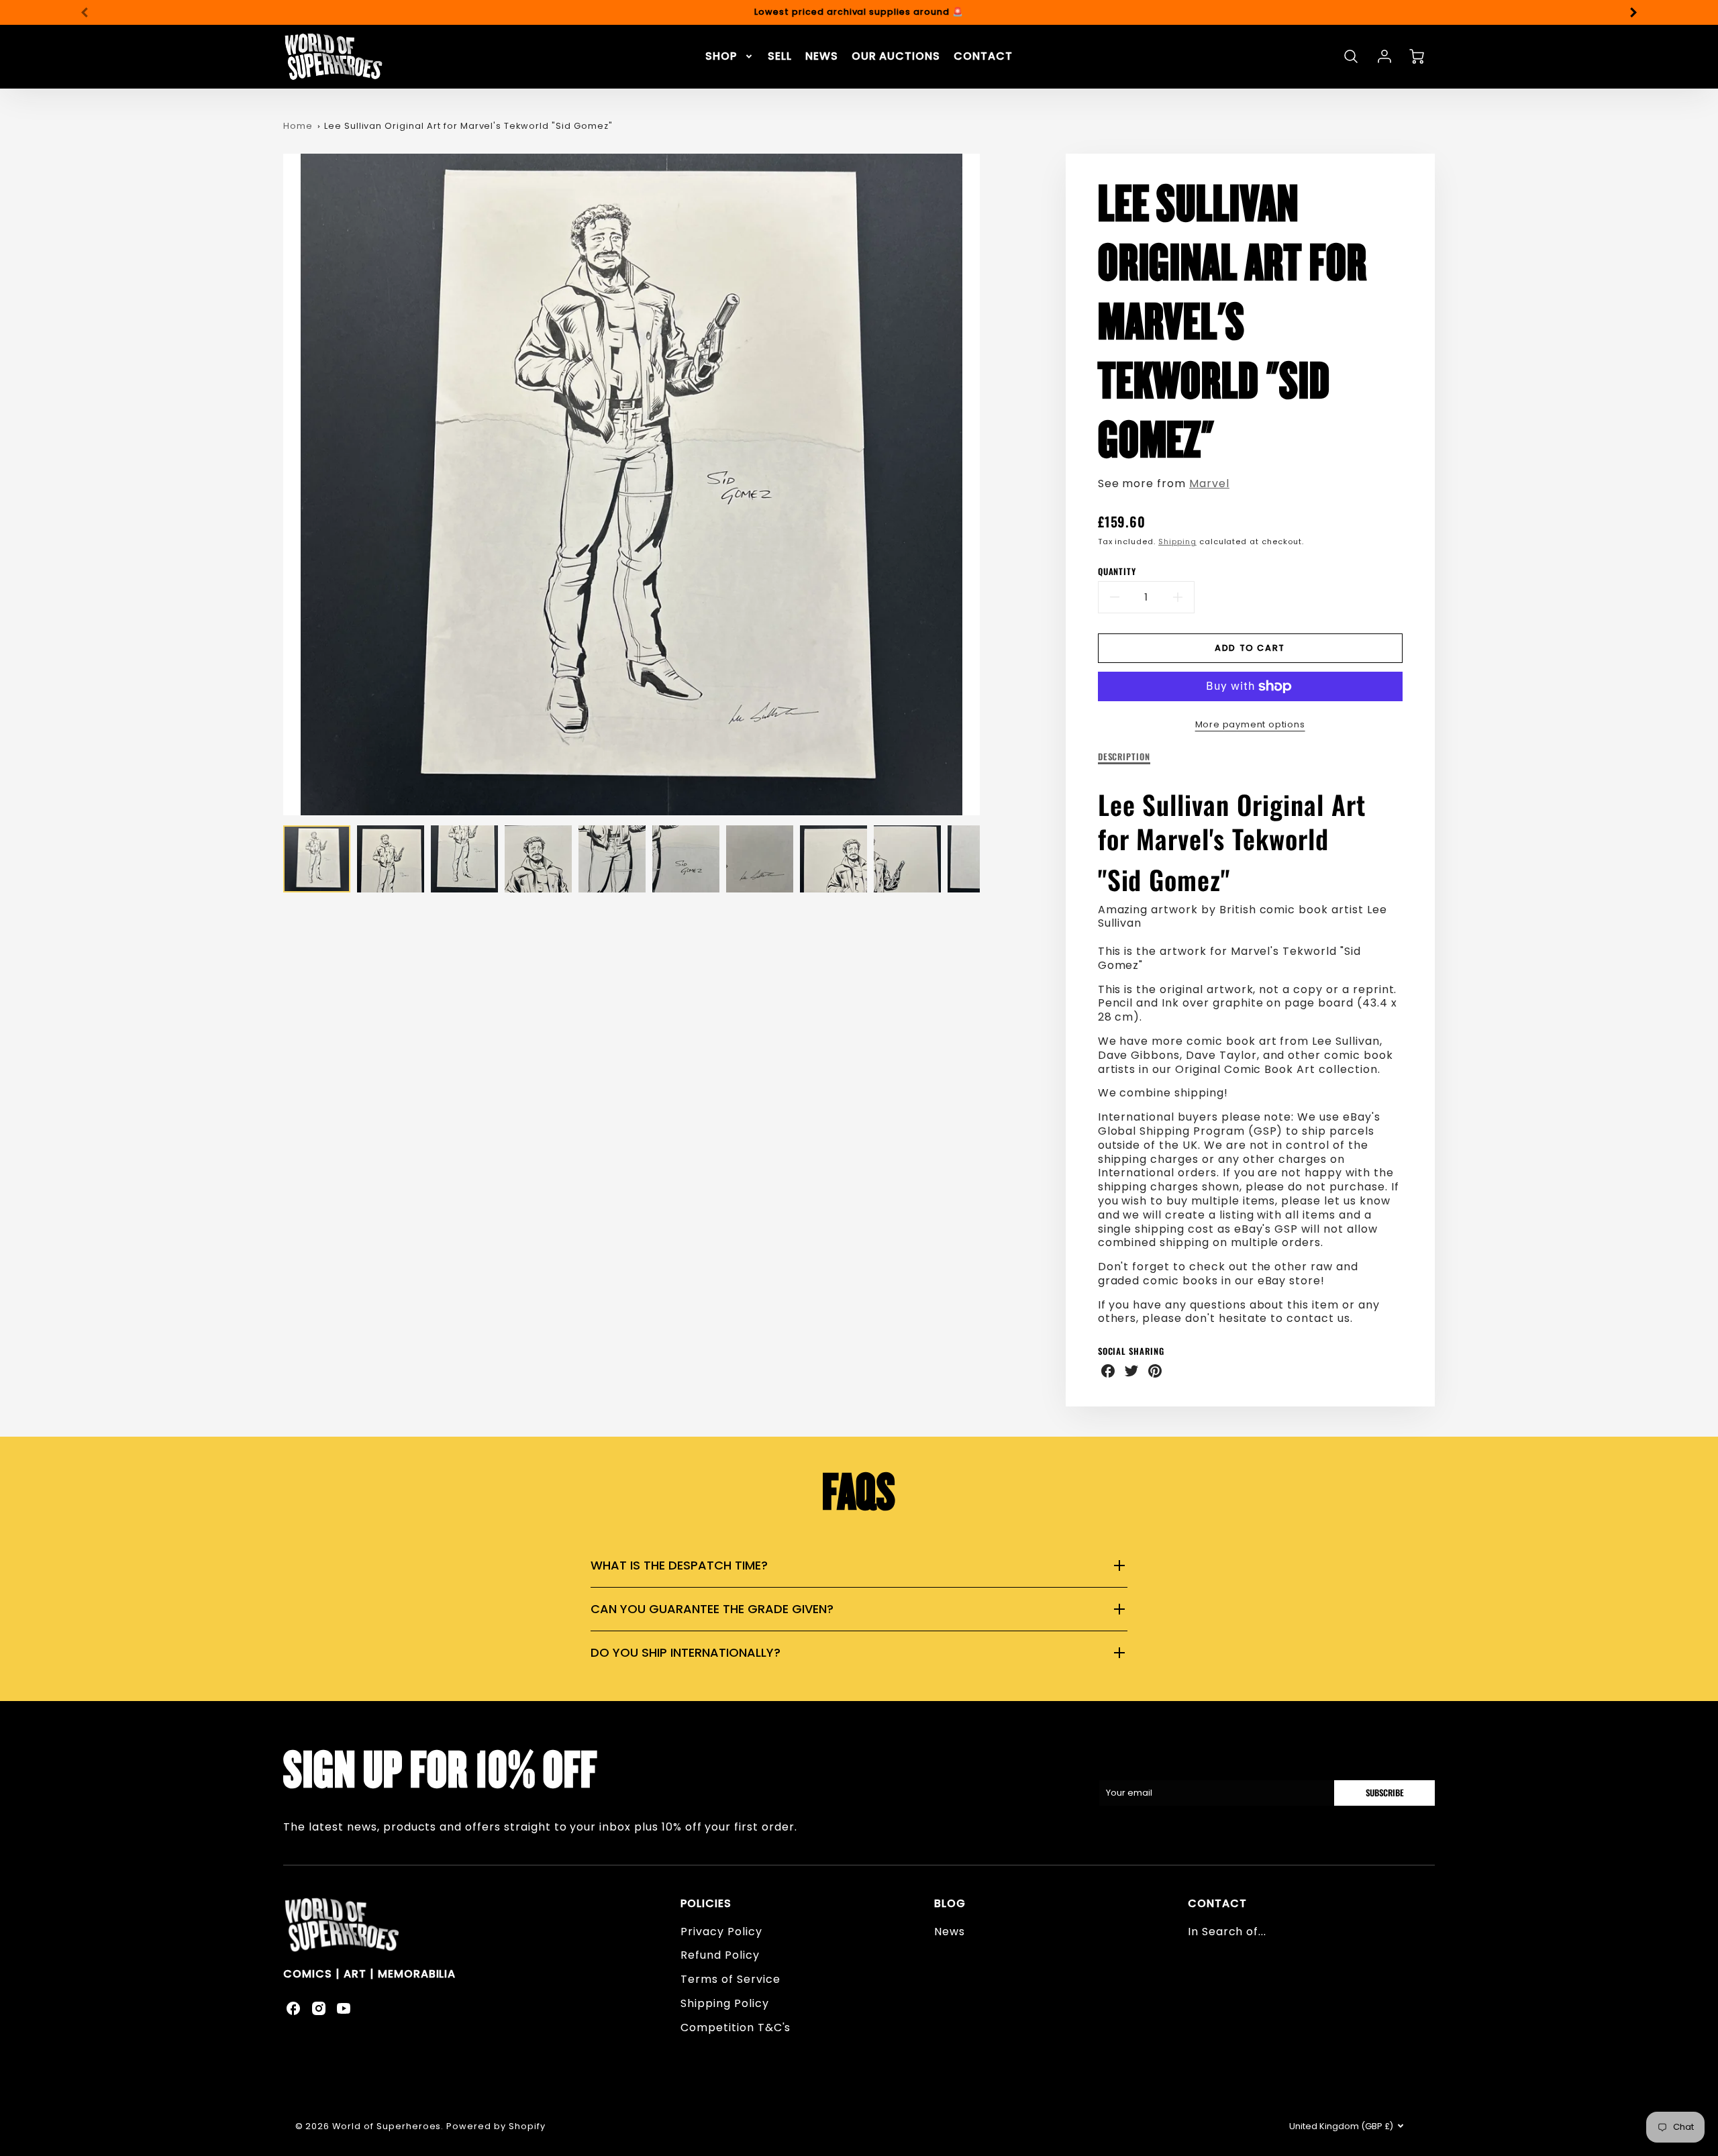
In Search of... (1227, 1932)
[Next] (1633, 12)
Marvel (1209, 483)
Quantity (1117, 572)
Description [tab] (1124, 757)
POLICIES (706, 1903)
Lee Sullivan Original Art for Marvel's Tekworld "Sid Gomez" (468, 126)
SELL (780, 57)
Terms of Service (730, 1979)
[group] (859, 12)
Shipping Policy (724, 2003)
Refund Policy (720, 1955)
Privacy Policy (721, 1932)
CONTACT (983, 57)
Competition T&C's (736, 2027)
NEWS (822, 57)
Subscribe (1384, 1793)
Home (298, 126)
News (950, 1932)
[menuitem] (730, 57)
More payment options (1250, 724)
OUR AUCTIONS (896, 57)
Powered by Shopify (496, 2126)
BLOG (950, 1903)
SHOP (721, 57)
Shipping (1177, 542)
